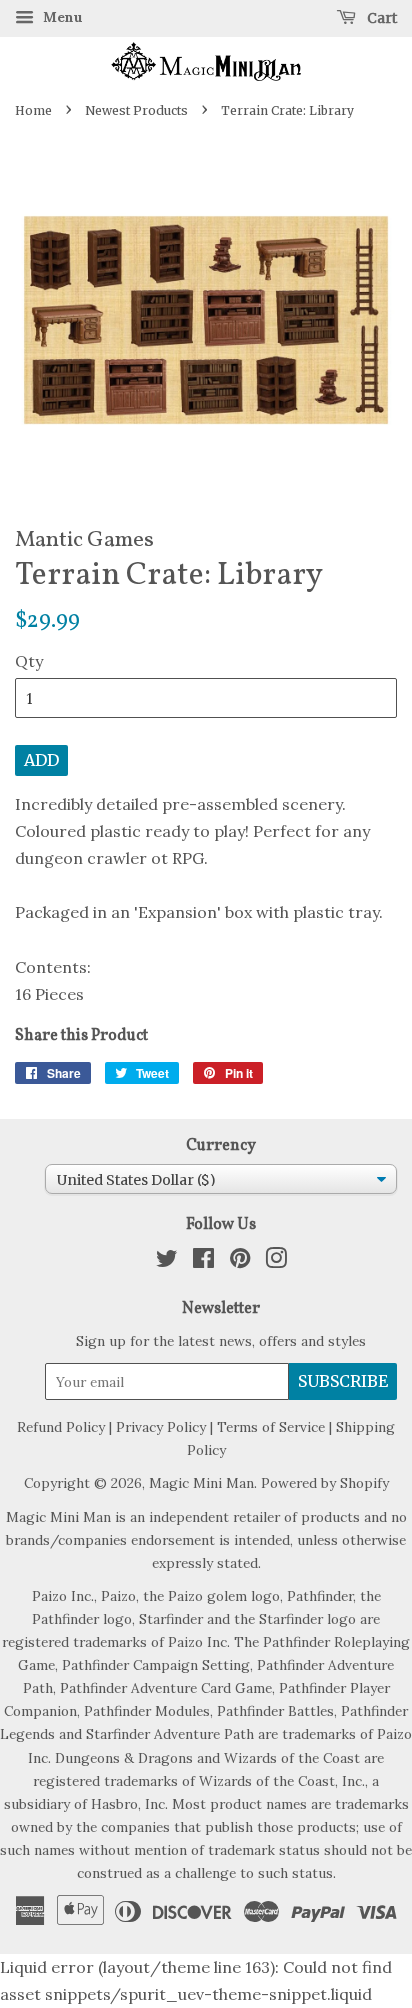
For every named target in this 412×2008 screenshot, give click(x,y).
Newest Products (136, 110)
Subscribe (343, 1381)
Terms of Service (271, 1427)
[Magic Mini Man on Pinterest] (240, 1262)
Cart (380, 18)
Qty (29, 661)
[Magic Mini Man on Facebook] (203, 1262)
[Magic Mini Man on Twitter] (167, 1262)
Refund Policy (61, 1427)
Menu (61, 17)
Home (33, 110)
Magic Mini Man (201, 1483)
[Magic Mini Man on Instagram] (276, 1262)
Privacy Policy (161, 1427)
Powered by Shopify (325, 1483)
